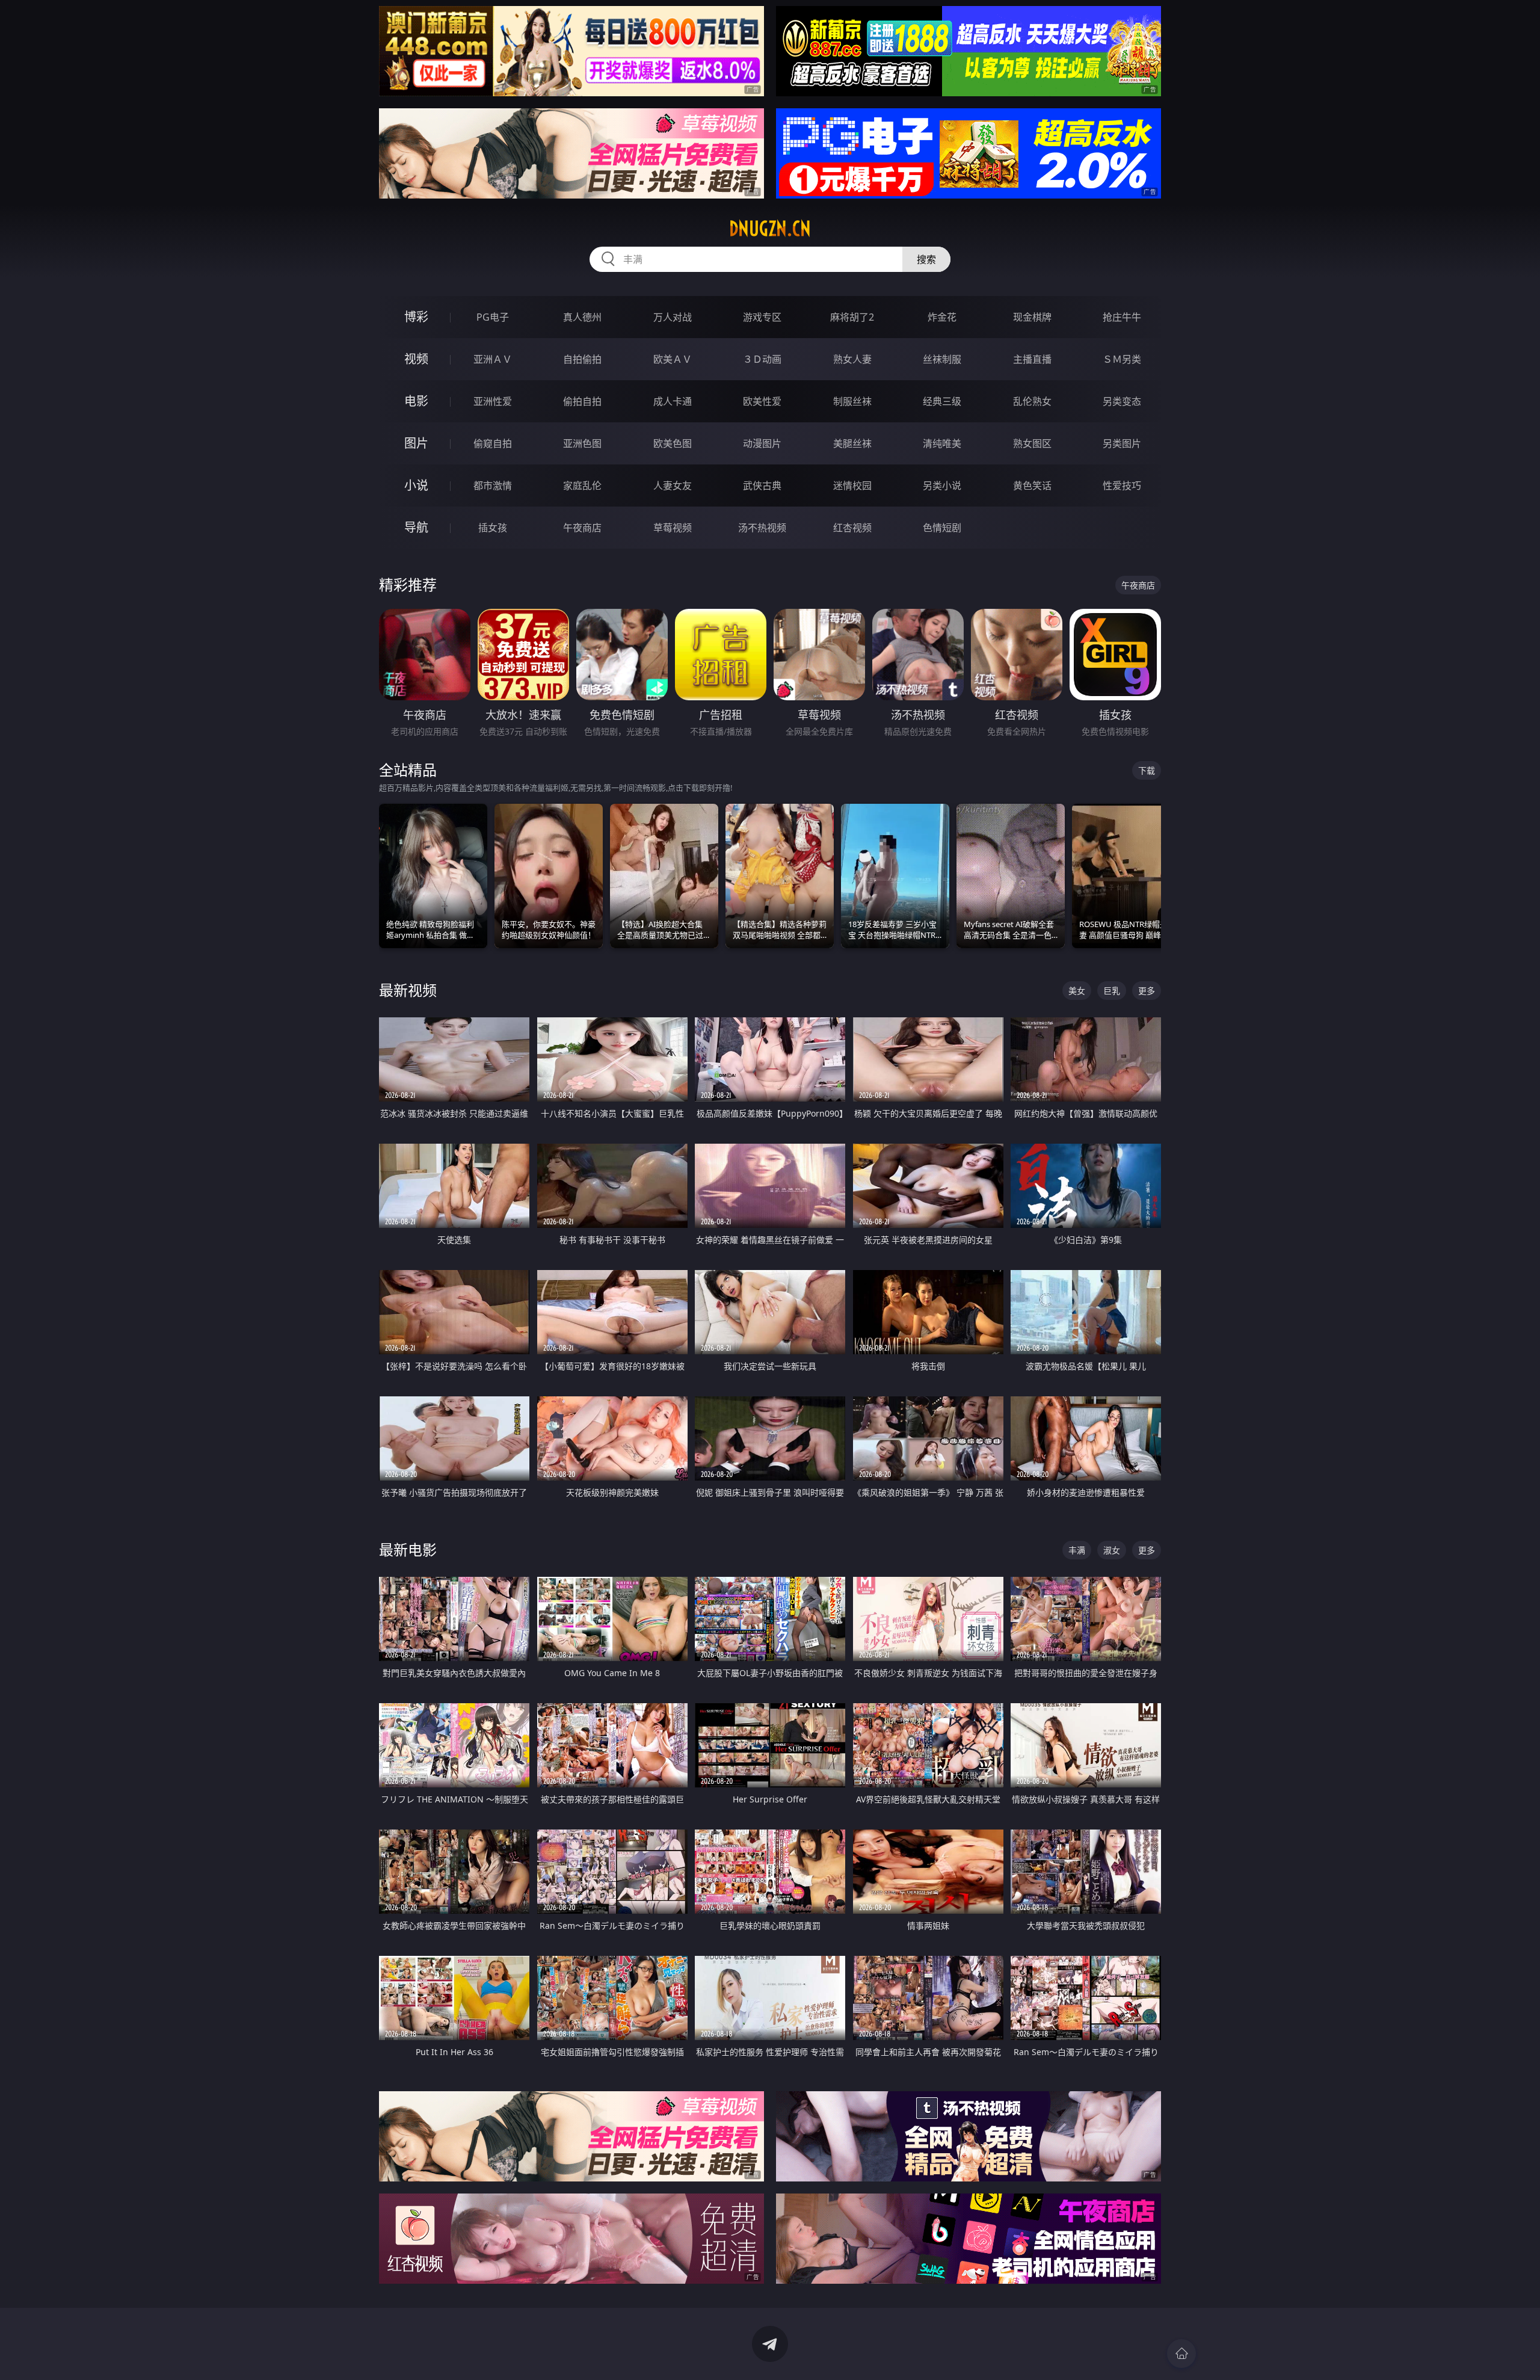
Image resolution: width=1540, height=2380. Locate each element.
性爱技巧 (1122, 486)
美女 (1077, 991)
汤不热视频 (762, 528)
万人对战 (673, 317)
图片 (416, 443)
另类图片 (1122, 443)
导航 (416, 527)
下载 (1147, 770)
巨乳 (1112, 991)
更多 (1147, 991)
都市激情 (493, 486)
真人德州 (582, 317)
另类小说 (942, 486)
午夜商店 (582, 528)
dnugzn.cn (770, 229)
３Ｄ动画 (762, 359)
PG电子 (493, 317)
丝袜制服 (942, 359)
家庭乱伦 (582, 486)
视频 (416, 359)
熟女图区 (1032, 443)
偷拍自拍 (582, 401)
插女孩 (493, 528)
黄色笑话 (1032, 486)
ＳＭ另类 (1122, 359)
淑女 (1112, 1550)
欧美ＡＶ (673, 359)
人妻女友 (673, 486)
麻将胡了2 (852, 317)
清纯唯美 (942, 443)
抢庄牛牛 (1122, 317)
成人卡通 (673, 401)
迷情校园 (852, 486)
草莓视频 (673, 528)
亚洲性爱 (493, 401)
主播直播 (1032, 359)
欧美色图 (673, 443)
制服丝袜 (852, 401)
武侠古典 (762, 486)
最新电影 (408, 1549)
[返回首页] (1181, 2354)
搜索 (926, 259)
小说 (416, 485)
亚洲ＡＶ (493, 359)
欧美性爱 (762, 401)
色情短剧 (942, 528)
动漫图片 (762, 443)
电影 (416, 401)
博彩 (416, 317)
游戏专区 (762, 317)
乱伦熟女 (1032, 401)
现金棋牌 (1032, 317)
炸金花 (942, 317)
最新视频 (408, 990)
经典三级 (942, 401)
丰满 (1077, 1550)
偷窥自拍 (493, 443)
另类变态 (1122, 401)
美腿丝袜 (852, 443)
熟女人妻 (852, 359)
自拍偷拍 (582, 359)
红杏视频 (852, 528)
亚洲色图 (582, 443)
